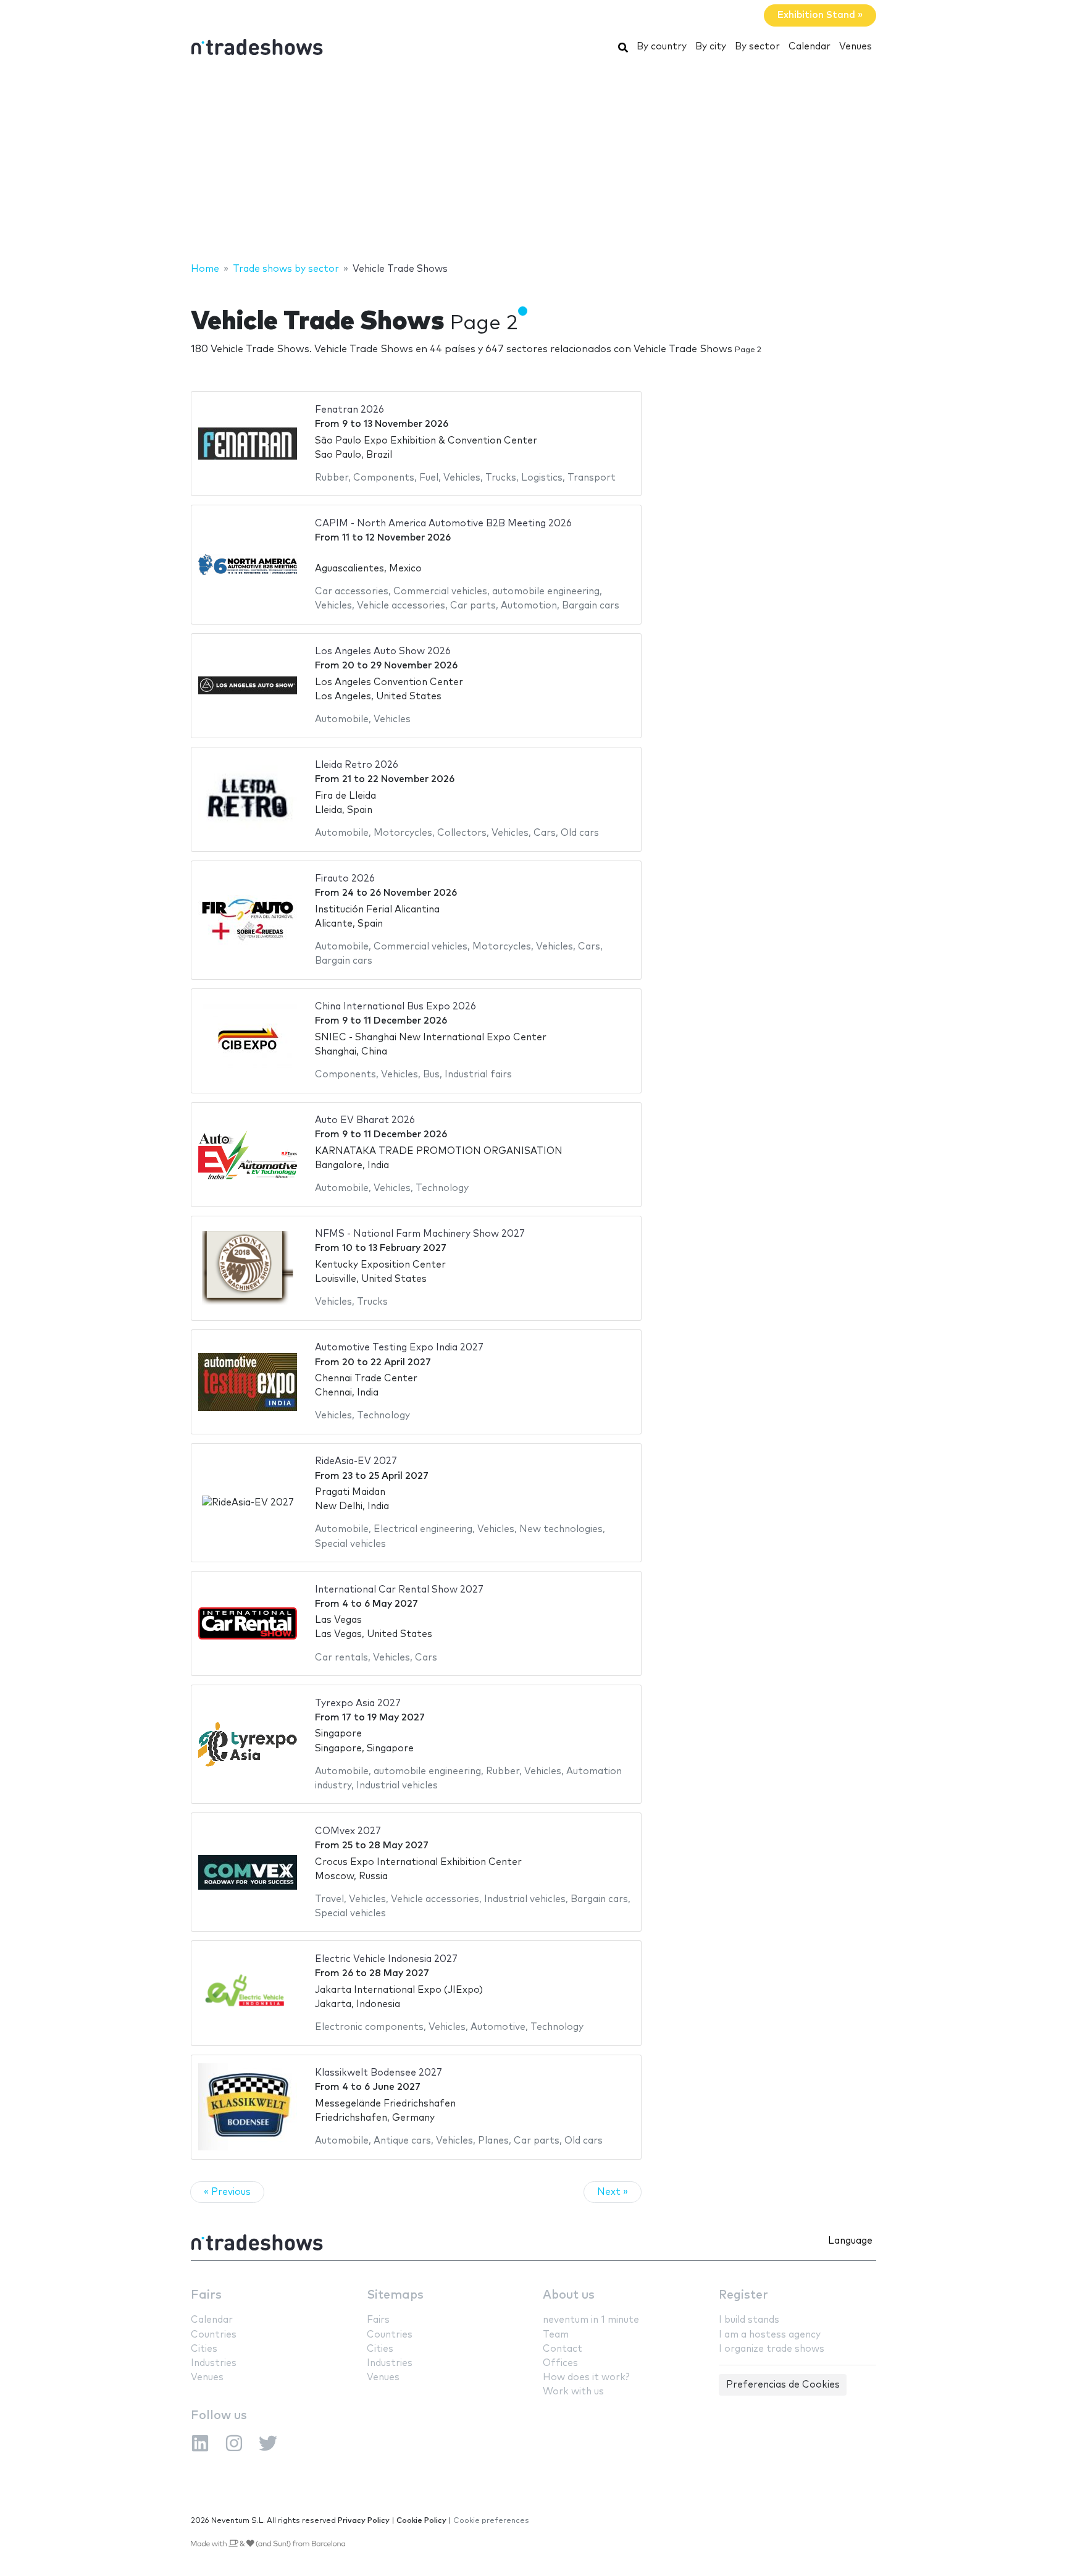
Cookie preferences (491, 2521)
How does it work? (586, 2377)
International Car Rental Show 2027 (399, 1590)
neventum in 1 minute (591, 2320)
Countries (214, 2335)
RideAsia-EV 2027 (356, 1461)
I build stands (749, 2320)
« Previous (227, 2192)
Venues (856, 47)
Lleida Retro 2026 (357, 765)
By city (711, 47)
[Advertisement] (533, 162)
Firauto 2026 (345, 879)
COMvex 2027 (348, 1831)
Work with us (573, 2392)
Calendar (810, 47)
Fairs (206, 2295)
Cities (204, 2349)
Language (850, 2241)
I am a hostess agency (770, 2335)
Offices (560, 2363)
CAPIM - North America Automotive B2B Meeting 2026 (443, 524)
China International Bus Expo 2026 (395, 1007)
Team (556, 2335)
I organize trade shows (772, 2349)
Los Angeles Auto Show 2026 (383, 651)
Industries (214, 2363)
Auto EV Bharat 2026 (365, 1120)
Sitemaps (395, 2295)
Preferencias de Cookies (783, 2385)
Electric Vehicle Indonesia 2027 (386, 1959)
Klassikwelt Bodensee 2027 (379, 2073)
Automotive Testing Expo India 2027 (399, 1348)
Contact (563, 2349)
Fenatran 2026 (349, 410)
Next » (613, 2192)
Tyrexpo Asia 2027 (358, 1703)
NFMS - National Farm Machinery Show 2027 (420, 1234)
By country (662, 47)
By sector (757, 47)
